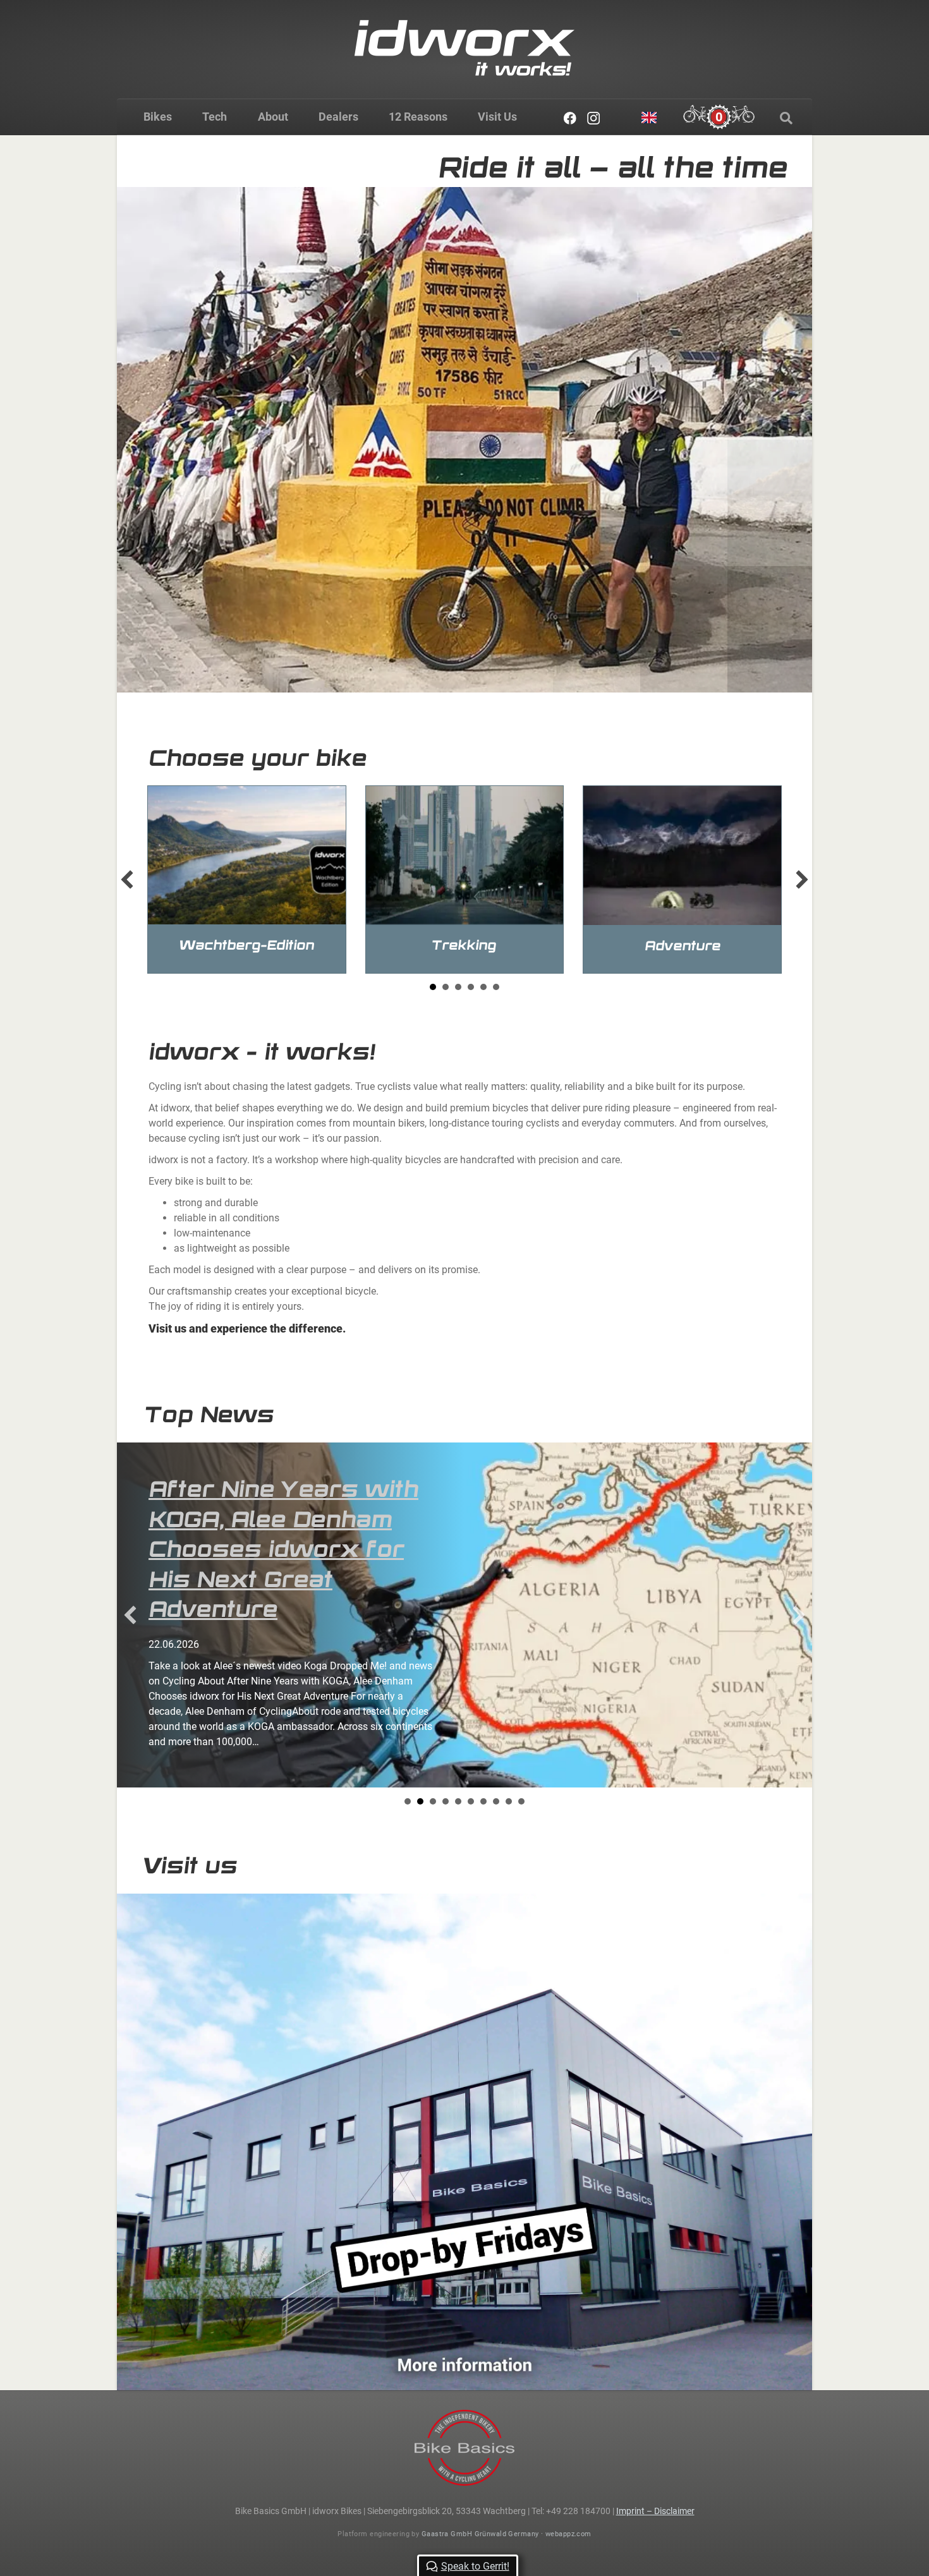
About (273, 117)
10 (521, 1709)
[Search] (786, 118)
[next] (802, 880)
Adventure (683, 946)
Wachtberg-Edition (246, 945)
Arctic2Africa (233, 1489)
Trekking (464, 945)
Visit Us (497, 117)
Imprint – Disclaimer (655, 2511)
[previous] (127, 880)
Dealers (338, 117)
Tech (215, 117)
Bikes (158, 117)
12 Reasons (418, 117)
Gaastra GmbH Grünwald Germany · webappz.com (507, 2534)
